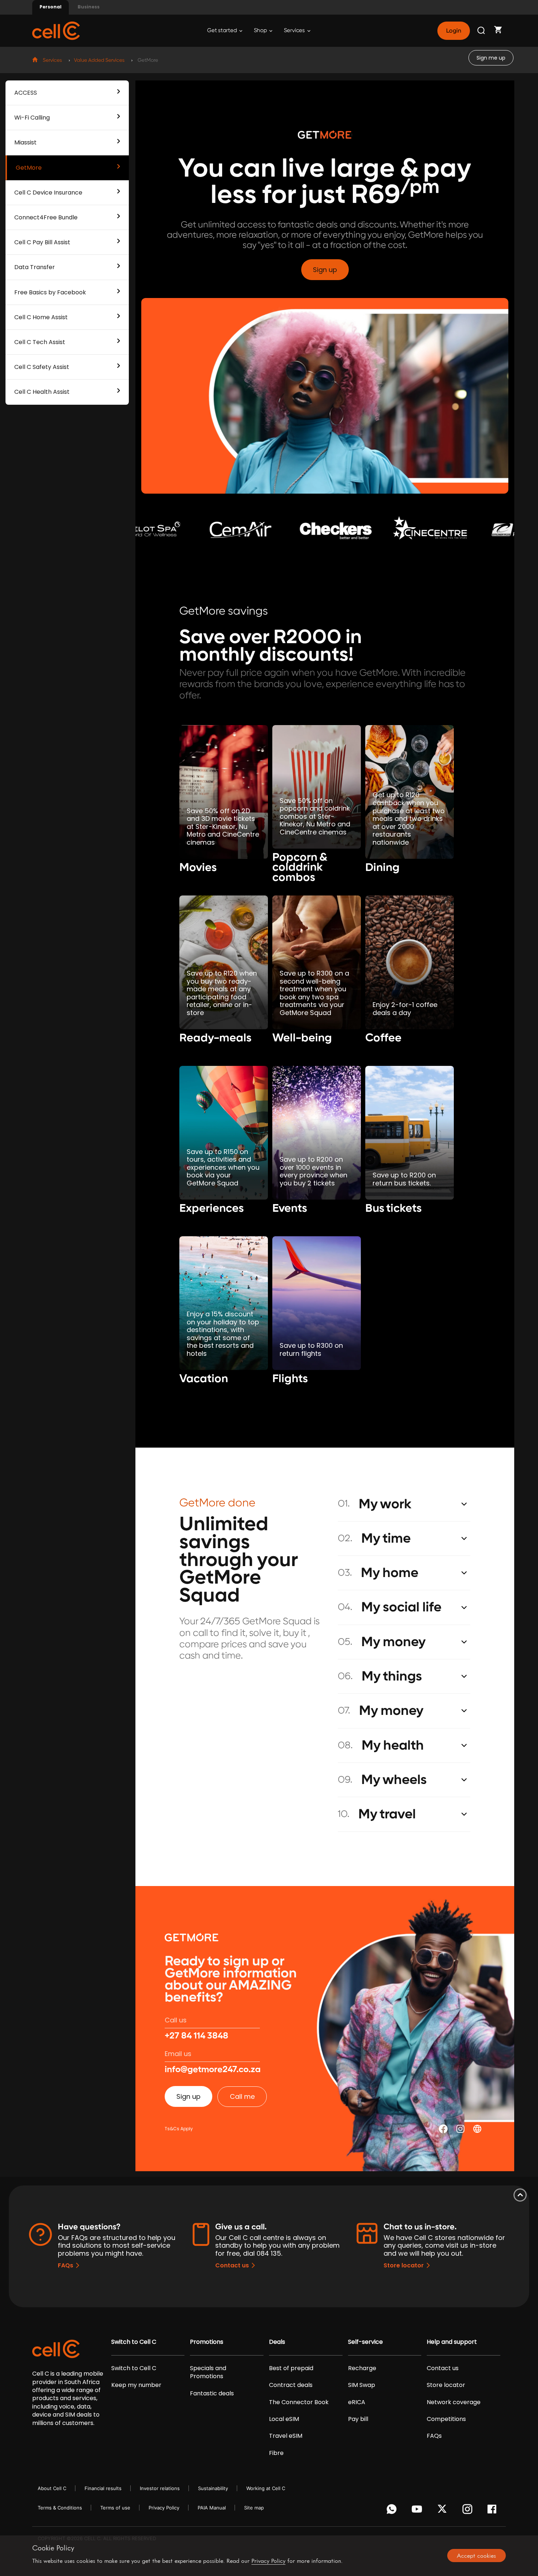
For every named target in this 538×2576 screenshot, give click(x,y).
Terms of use (115, 2508)
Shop (261, 31)
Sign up (325, 270)
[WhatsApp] (393, 2511)
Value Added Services (99, 60)
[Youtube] (418, 2511)
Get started (223, 31)
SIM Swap (362, 2385)
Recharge (362, 2368)
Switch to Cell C (134, 2342)
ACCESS (26, 93)
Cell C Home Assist (41, 317)
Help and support (452, 2342)
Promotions (207, 2342)
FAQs (66, 2265)
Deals (277, 2342)
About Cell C (52, 2488)
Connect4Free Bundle (46, 217)
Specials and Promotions (208, 2372)
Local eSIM (284, 2419)
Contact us (232, 2265)
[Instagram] (469, 2511)
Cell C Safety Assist (42, 367)
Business (89, 7)
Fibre (276, 2453)
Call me (242, 2096)
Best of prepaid (291, 2368)
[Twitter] (443, 2511)
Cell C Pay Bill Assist (42, 242)
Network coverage (454, 2402)
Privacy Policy (164, 2508)
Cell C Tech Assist (40, 342)
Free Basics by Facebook (50, 292)
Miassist (25, 142)
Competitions (446, 2419)
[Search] (482, 31)
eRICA (357, 2402)
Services (295, 31)
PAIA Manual (212, 2508)
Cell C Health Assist (42, 392)
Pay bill (358, 2419)
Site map (254, 2508)
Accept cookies (476, 2556)
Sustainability (213, 2488)
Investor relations (160, 2488)
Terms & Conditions (60, 2508)
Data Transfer (35, 267)
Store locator (404, 2265)
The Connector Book (299, 2402)
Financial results (103, 2488)
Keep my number (136, 2385)
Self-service (365, 2342)
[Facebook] (494, 2511)
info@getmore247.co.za (213, 2070)
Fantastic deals (212, 2394)
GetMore (29, 168)
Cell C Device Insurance (48, 193)
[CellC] (56, 30)
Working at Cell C (266, 2488)
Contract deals (291, 2385)
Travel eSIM (286, 2436)
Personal (51, 7)
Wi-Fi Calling (32, 118)
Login (453, 31)
